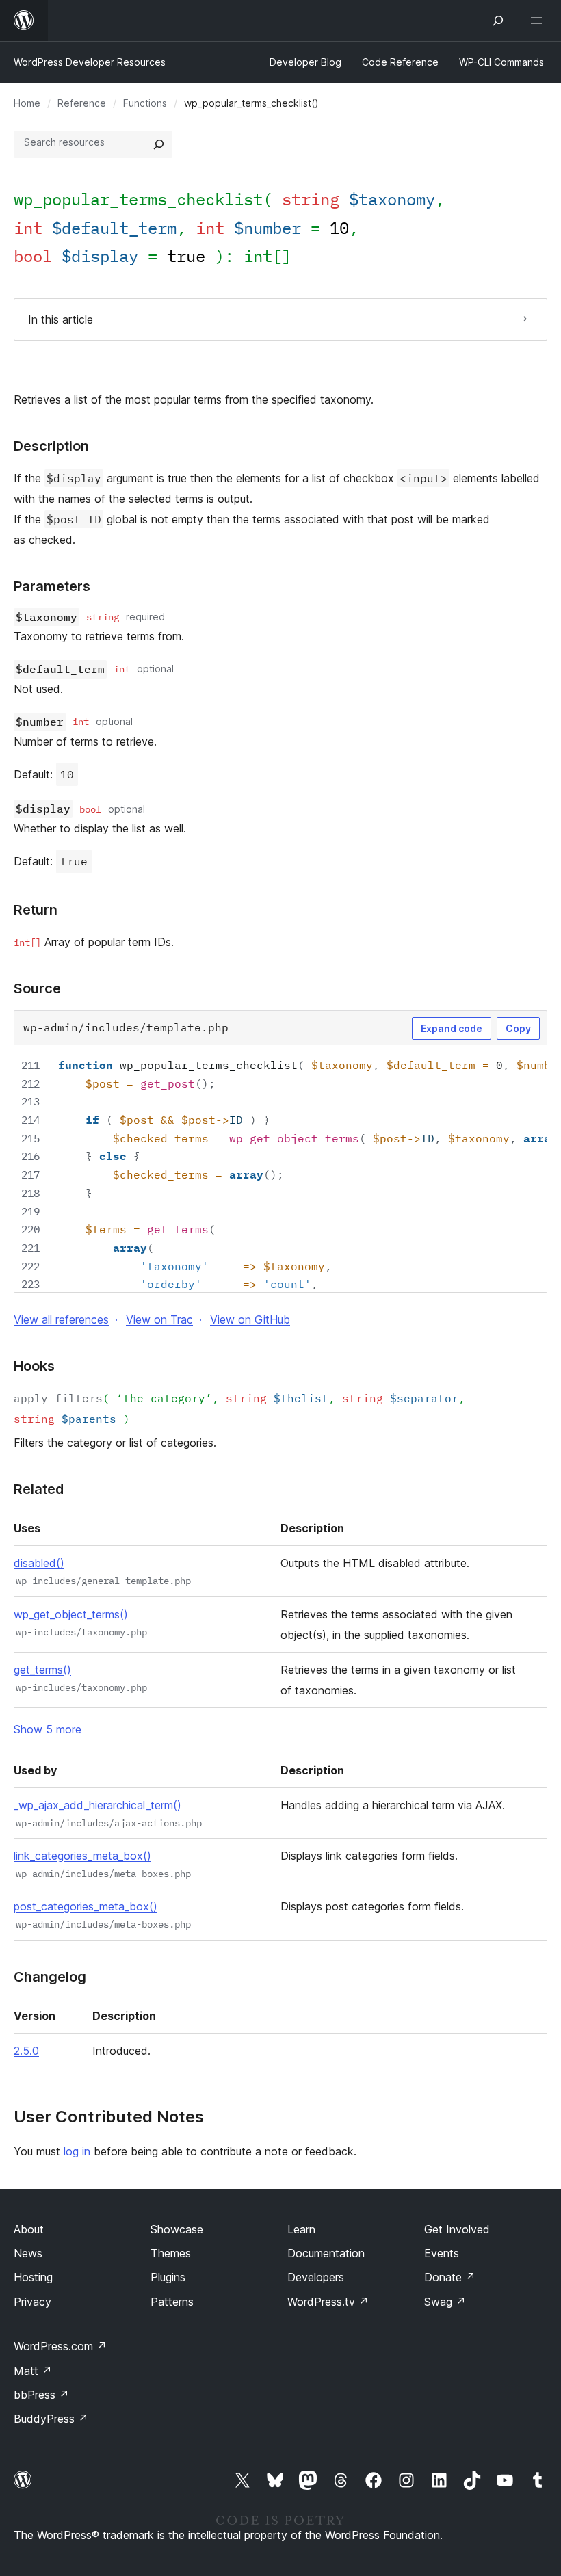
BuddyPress (51, 2419)
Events (442, 2253)
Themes (171, 2253)
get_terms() (42, 1670)
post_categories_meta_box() (86, 1906)
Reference (82, 103)
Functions (145, 103)
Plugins (168, 2277)
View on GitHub (250, 1319)
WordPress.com (60, 2346)
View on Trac (159, 1319)
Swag (445, 2302)
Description (51, 446)
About (29, 2229)
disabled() (39, 1563)
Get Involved (457, 2229)
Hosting (33, 2277)
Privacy (32, 2302)
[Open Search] (498, 21)
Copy (518, 1028)
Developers (316, 2277)
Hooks (34, 1366)
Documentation (326, 2253)
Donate (450, 2277)
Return (36, 910)
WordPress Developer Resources (90, 62)
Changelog (50, 1977)
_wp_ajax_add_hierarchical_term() (97, 1805)
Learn (301, 2229)
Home (27, 103)
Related (39, 1489)
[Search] (159, 144)
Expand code (452, 1028)
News (28, 2253)
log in (77, 2151)
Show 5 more (48, 1729)
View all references (61, 1319)
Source (37, 988)
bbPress (41, 2395)
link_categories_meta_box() (82, 1856)
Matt (33, 2371)
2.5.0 (26, 2051)
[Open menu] (539, 21)
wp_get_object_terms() (71, 1614)
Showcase (177, 2229)
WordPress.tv (328, 2302)
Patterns (172, 2302)
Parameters (52, 586)
